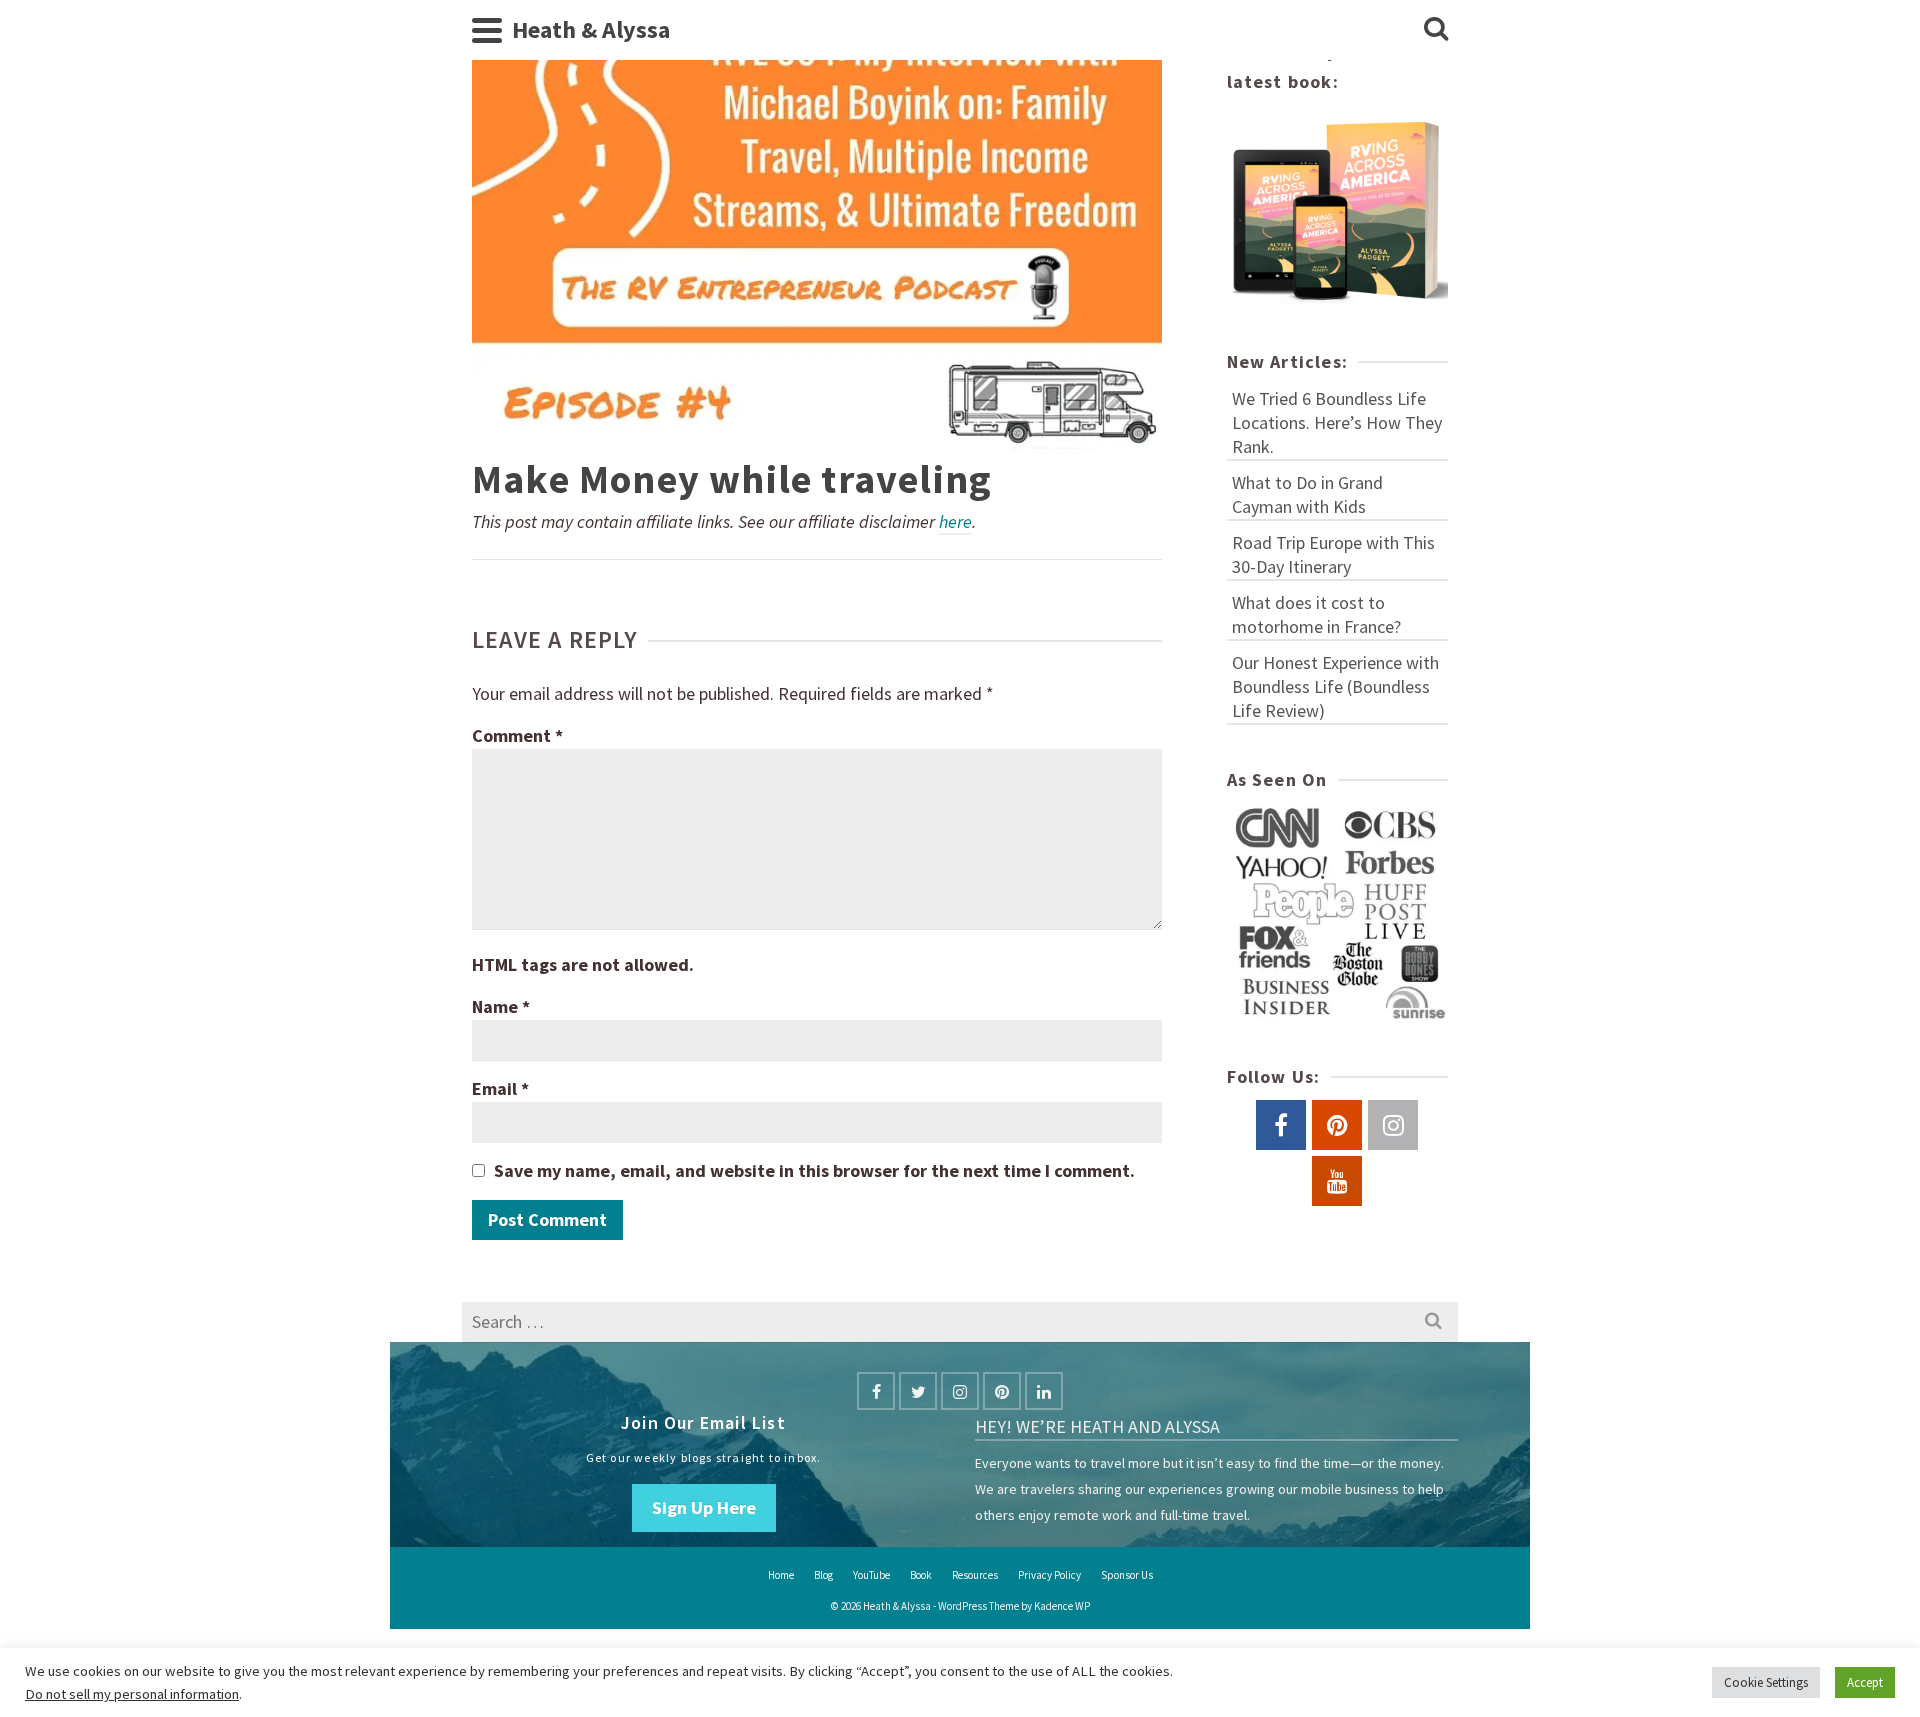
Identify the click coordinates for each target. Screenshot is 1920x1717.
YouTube (871, 1575)
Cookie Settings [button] (1766, 1682)
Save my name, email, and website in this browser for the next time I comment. (814, 1170)
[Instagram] (960, 1391)
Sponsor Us (1127, 1575)
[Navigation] (487, 30)
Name (501, 1006)
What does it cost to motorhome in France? (1316, 614)
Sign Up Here (704, 1507)
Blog (823, 1575)
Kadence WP (1062, 1606)
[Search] (1436, 30)
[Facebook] (876, 1391)
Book (921, 1575)
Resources (975, 1575)
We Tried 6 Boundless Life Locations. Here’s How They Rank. (1337, 422)
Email (500, 1088)
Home (781, 1575)
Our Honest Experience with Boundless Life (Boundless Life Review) (1335, 686)
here (955, 521)
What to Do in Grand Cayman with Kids (1307, 494)
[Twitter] (918, 1391)
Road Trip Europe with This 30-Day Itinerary (1333, 554)
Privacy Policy (1049, 1575)
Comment (517, 735)
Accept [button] (1865, 1682)
